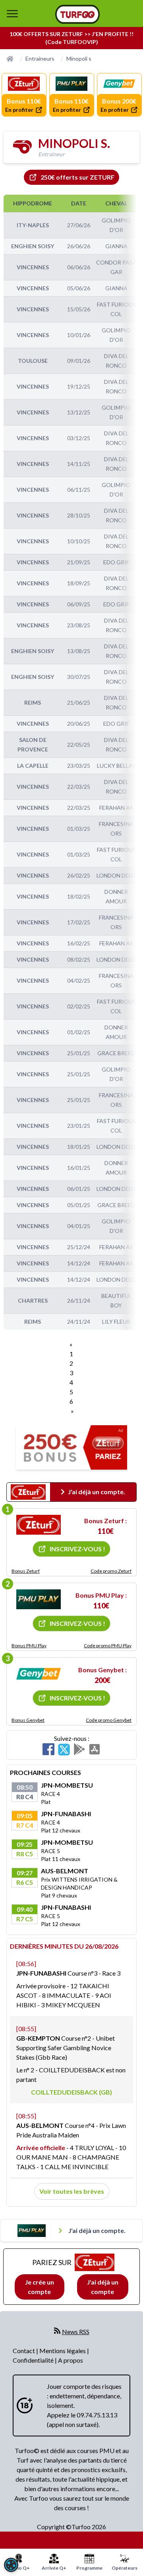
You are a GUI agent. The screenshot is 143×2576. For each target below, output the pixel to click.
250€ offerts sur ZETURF (77, 177)
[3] (39, 1674)
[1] (39, 1525)
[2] (39, 1599)
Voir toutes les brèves (72, 2191)
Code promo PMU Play (108, 1645)
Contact (24, 2351)
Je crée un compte (40, 2287)
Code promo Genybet (109, 1720)
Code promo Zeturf (111, 1571)
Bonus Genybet (28, 1720)
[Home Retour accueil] (77, 14)
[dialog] (11, 2565)
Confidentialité (34, 2360)
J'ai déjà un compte (103, 2287)
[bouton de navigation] (12, 13)
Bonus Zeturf (26, 1571)
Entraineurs (40, 58)
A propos (71, 2360)
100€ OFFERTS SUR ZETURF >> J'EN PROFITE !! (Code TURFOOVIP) (71, 38)
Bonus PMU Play (29, 1645)
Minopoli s (79, 58)
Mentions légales (63, 2351)
